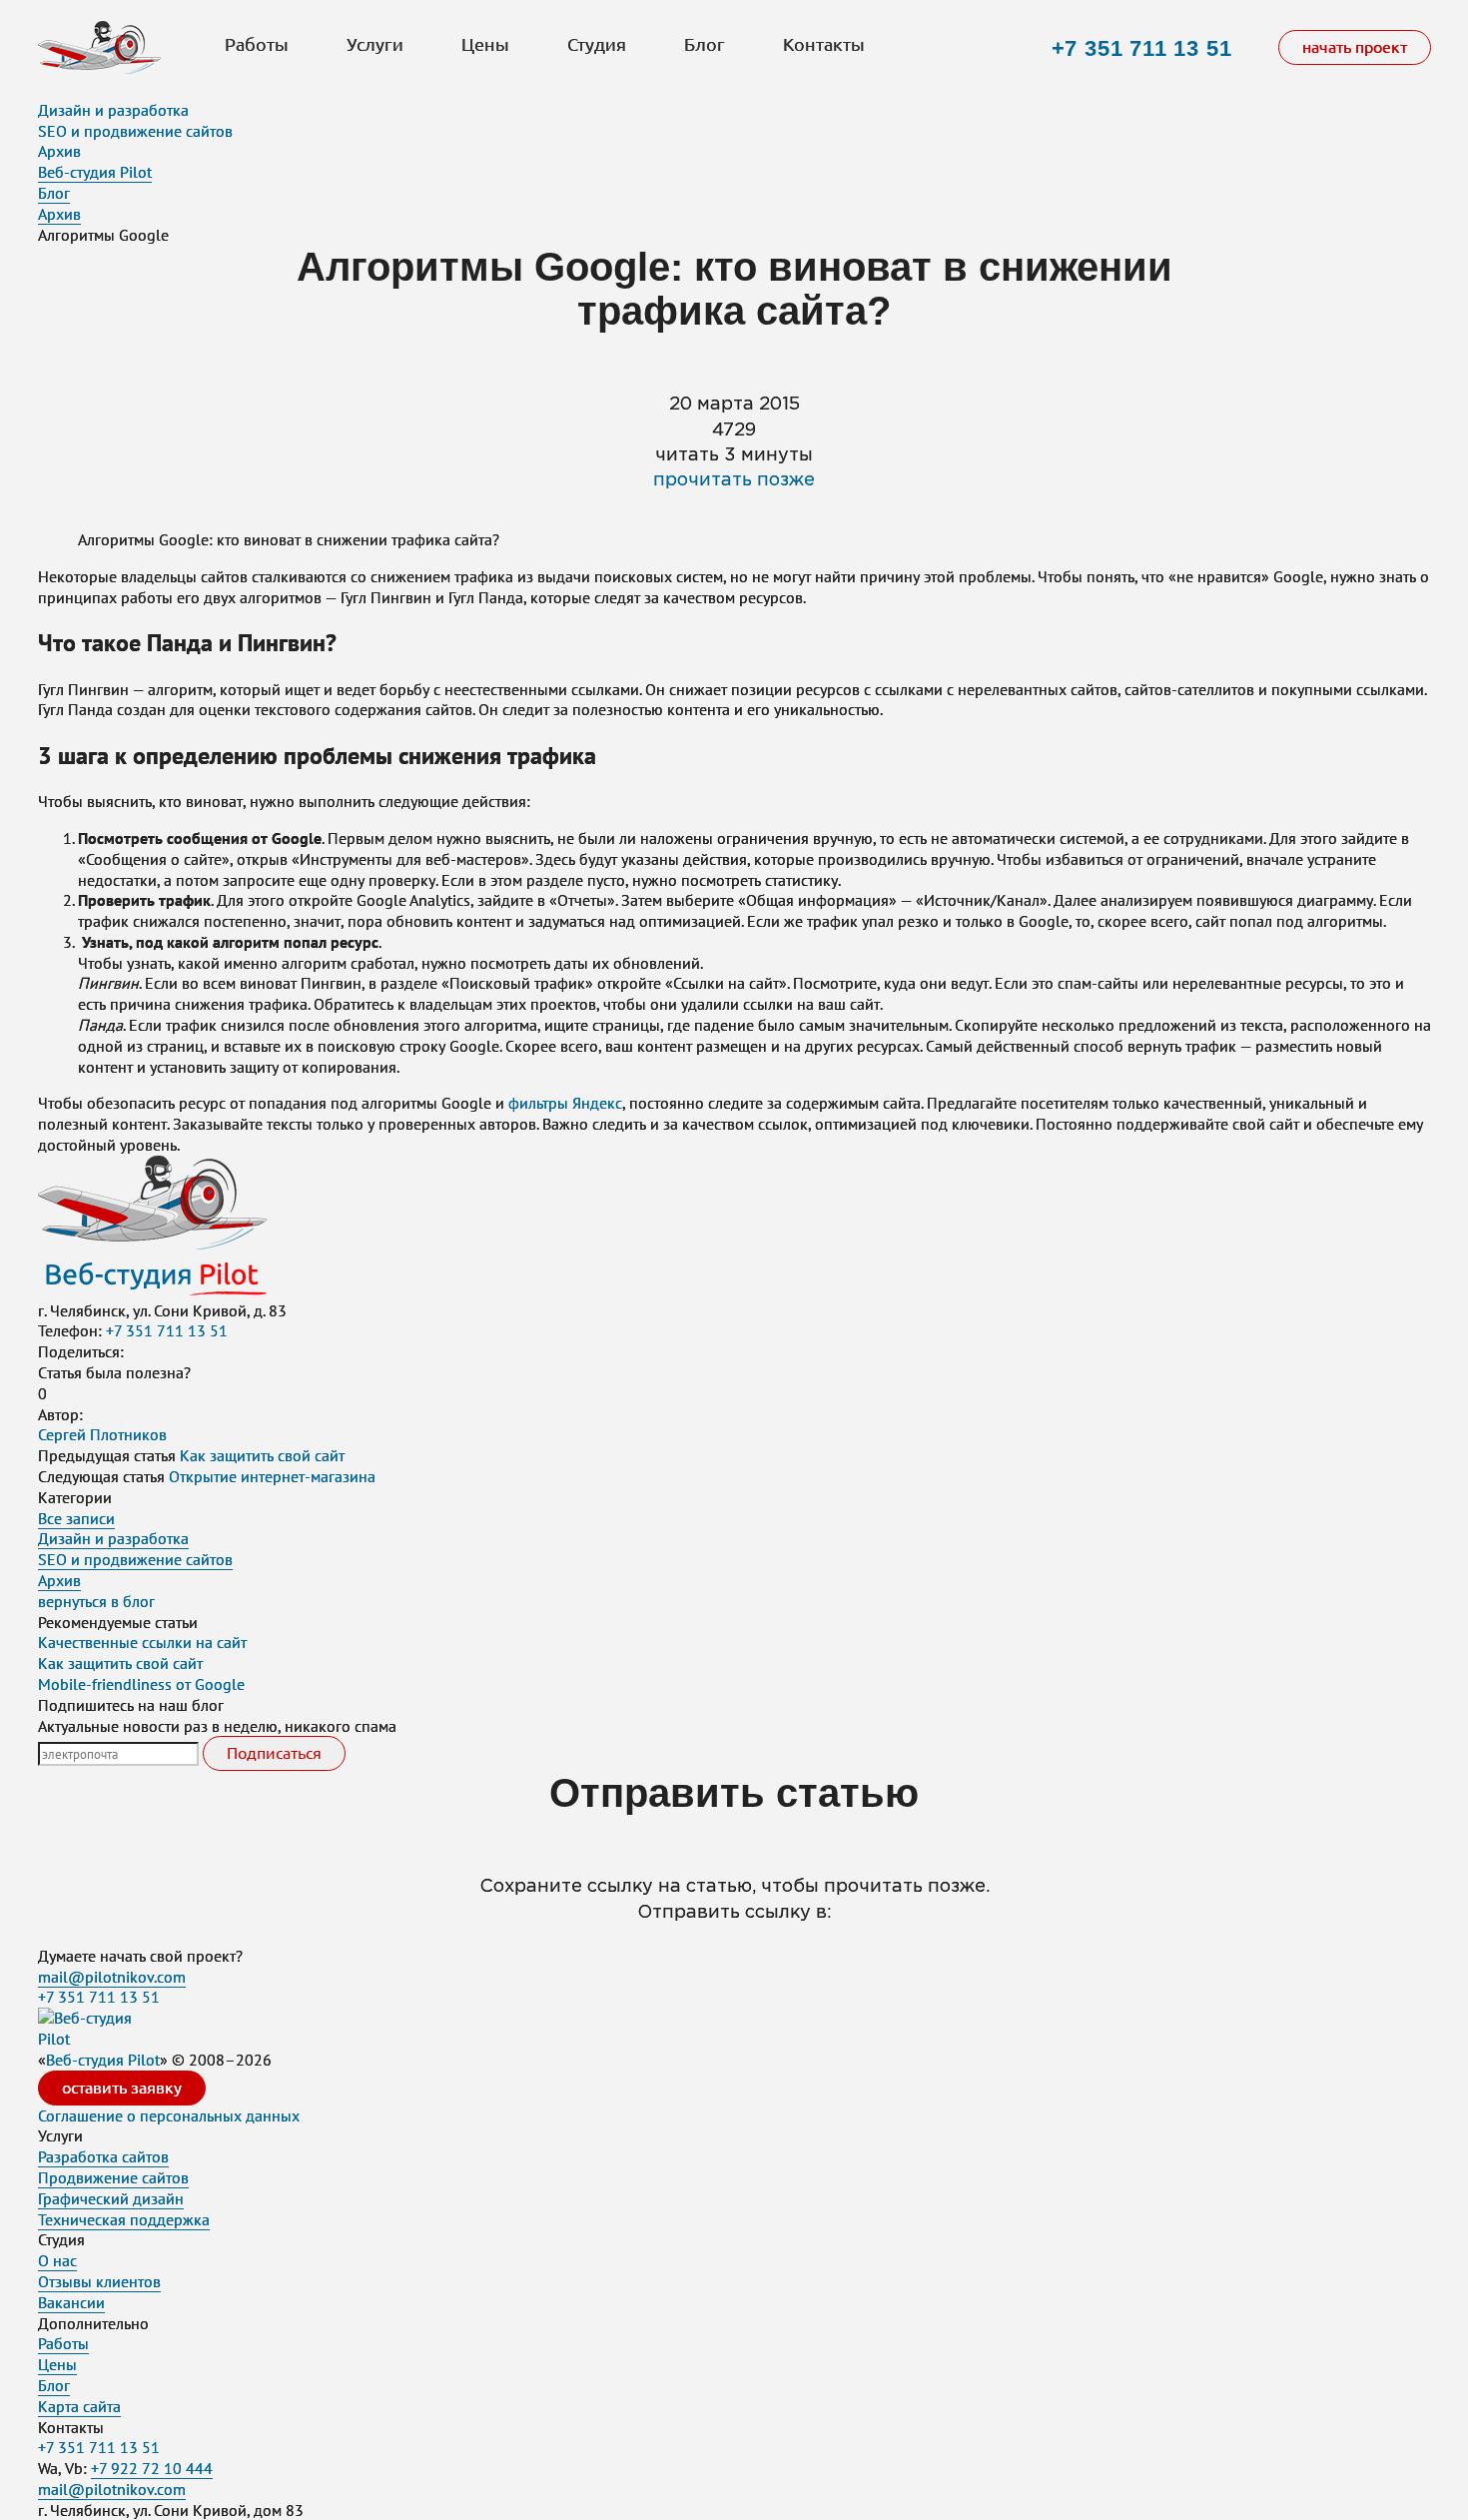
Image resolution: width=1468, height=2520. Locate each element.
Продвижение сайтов (113, 2177)
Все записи (76, 1518)
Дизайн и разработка (113, 110)
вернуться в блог (96, 1601)
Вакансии (71, 2302)
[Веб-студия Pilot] (99, 50)
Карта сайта (79, 2406)
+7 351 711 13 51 (1142, 48)
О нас (57, 2260)
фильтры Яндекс (565, 1103)
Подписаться (274, 1753)
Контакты (824, 45)
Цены (485, 45)
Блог (705, 45)
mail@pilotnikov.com (112, 1977)
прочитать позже (734, 480)
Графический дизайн (111, 2198)
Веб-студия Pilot (95, 172)
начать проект (1355, 47)
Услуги (375, 45)
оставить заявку (122, 2088)
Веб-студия (103, 2060)
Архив (59, 151)
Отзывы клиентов (99, 2281)
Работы (257, 45)
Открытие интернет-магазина (272, 1476)
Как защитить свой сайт (262, 1455)
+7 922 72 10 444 (152, 2468)
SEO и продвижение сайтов (135, 131)
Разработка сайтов (103, 2156)
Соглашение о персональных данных (169, 2115)
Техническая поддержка (124, 2219)
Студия (597, 45)
